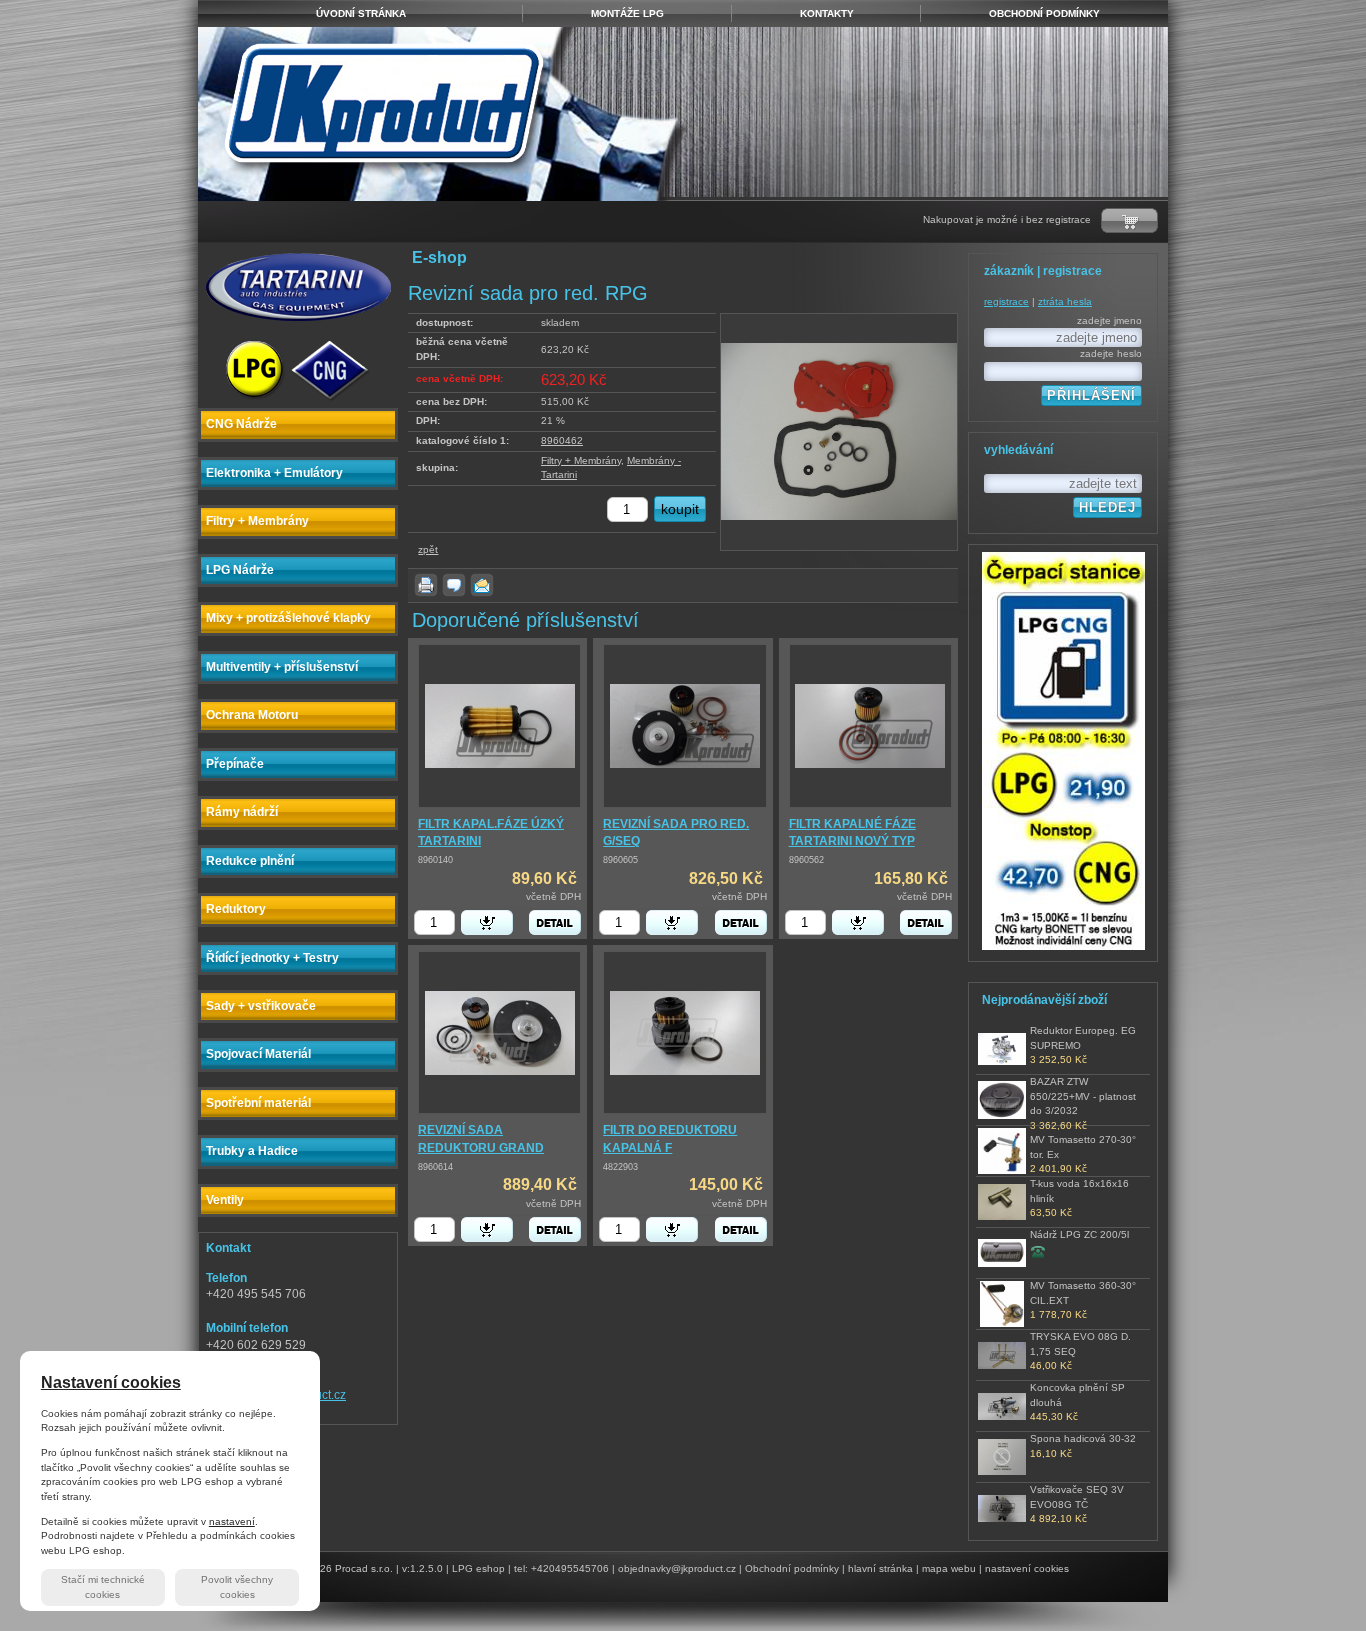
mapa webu (949, 1568)
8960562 (806, 860)
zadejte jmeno (1109, 320)
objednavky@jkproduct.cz (677, 1568)
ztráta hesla (1065, 301)
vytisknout (426, 585)
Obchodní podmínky (792, 1568)
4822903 (620, 1167)
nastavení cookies (1027, 1568)
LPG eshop (478, 1568)
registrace (1006, 301)
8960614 (435, 1167)
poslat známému (482, 585)
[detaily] (555, 922)
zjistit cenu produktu (1038, 1251)
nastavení (232, 1521)
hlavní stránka (880, 1568)
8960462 (562, 440)
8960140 (435, 860)
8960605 (620, 860)
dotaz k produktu (454, 585)
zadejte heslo (1111, 353)
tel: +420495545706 (561, 1568)
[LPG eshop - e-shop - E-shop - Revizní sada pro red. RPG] (445, 114)
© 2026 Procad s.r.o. (345, 1568)
